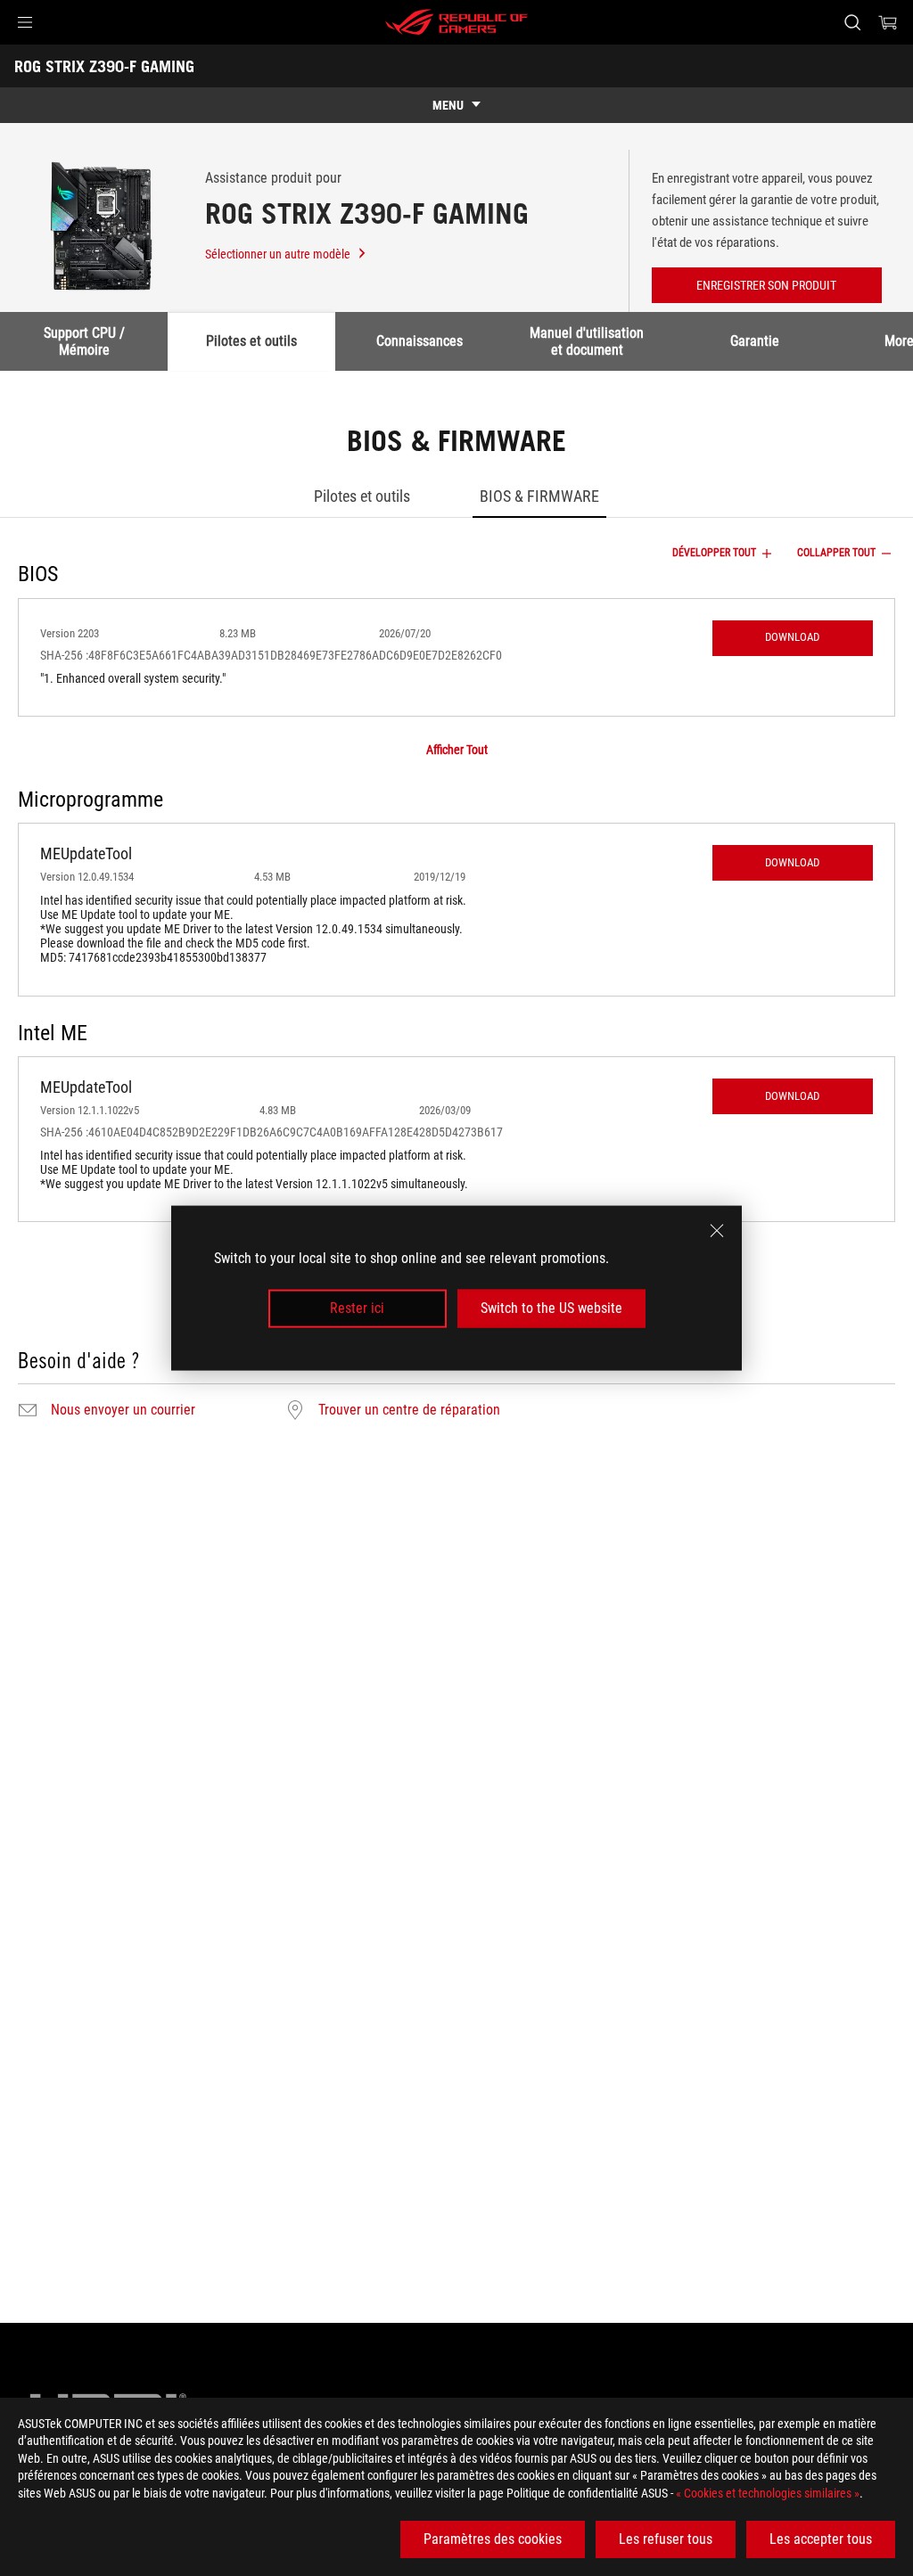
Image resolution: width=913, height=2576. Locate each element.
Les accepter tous (821, 2539)
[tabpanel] (456, 925)
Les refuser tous (666, 2539)
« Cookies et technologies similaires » (768, 2493)
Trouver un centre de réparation (409, 1410)
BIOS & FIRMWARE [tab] (539, 496)
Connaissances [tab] (419, 341)
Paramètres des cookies (493, 2539)
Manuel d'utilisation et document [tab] (587, 341)
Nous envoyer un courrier (123, 1410)
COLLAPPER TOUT (836, 553)
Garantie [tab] (755, 341)
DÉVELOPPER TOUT (714, 553)
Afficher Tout (457, 750)
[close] (717, 1231)
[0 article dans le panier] (888, 22)
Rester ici (357, 1308)
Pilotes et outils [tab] (251, 341)
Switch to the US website (551, 1308)
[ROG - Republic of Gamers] (456, 22)
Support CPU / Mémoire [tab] (84, 341)
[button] (25, 22)
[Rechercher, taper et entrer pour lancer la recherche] (852, 22)
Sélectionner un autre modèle (278, 254)
